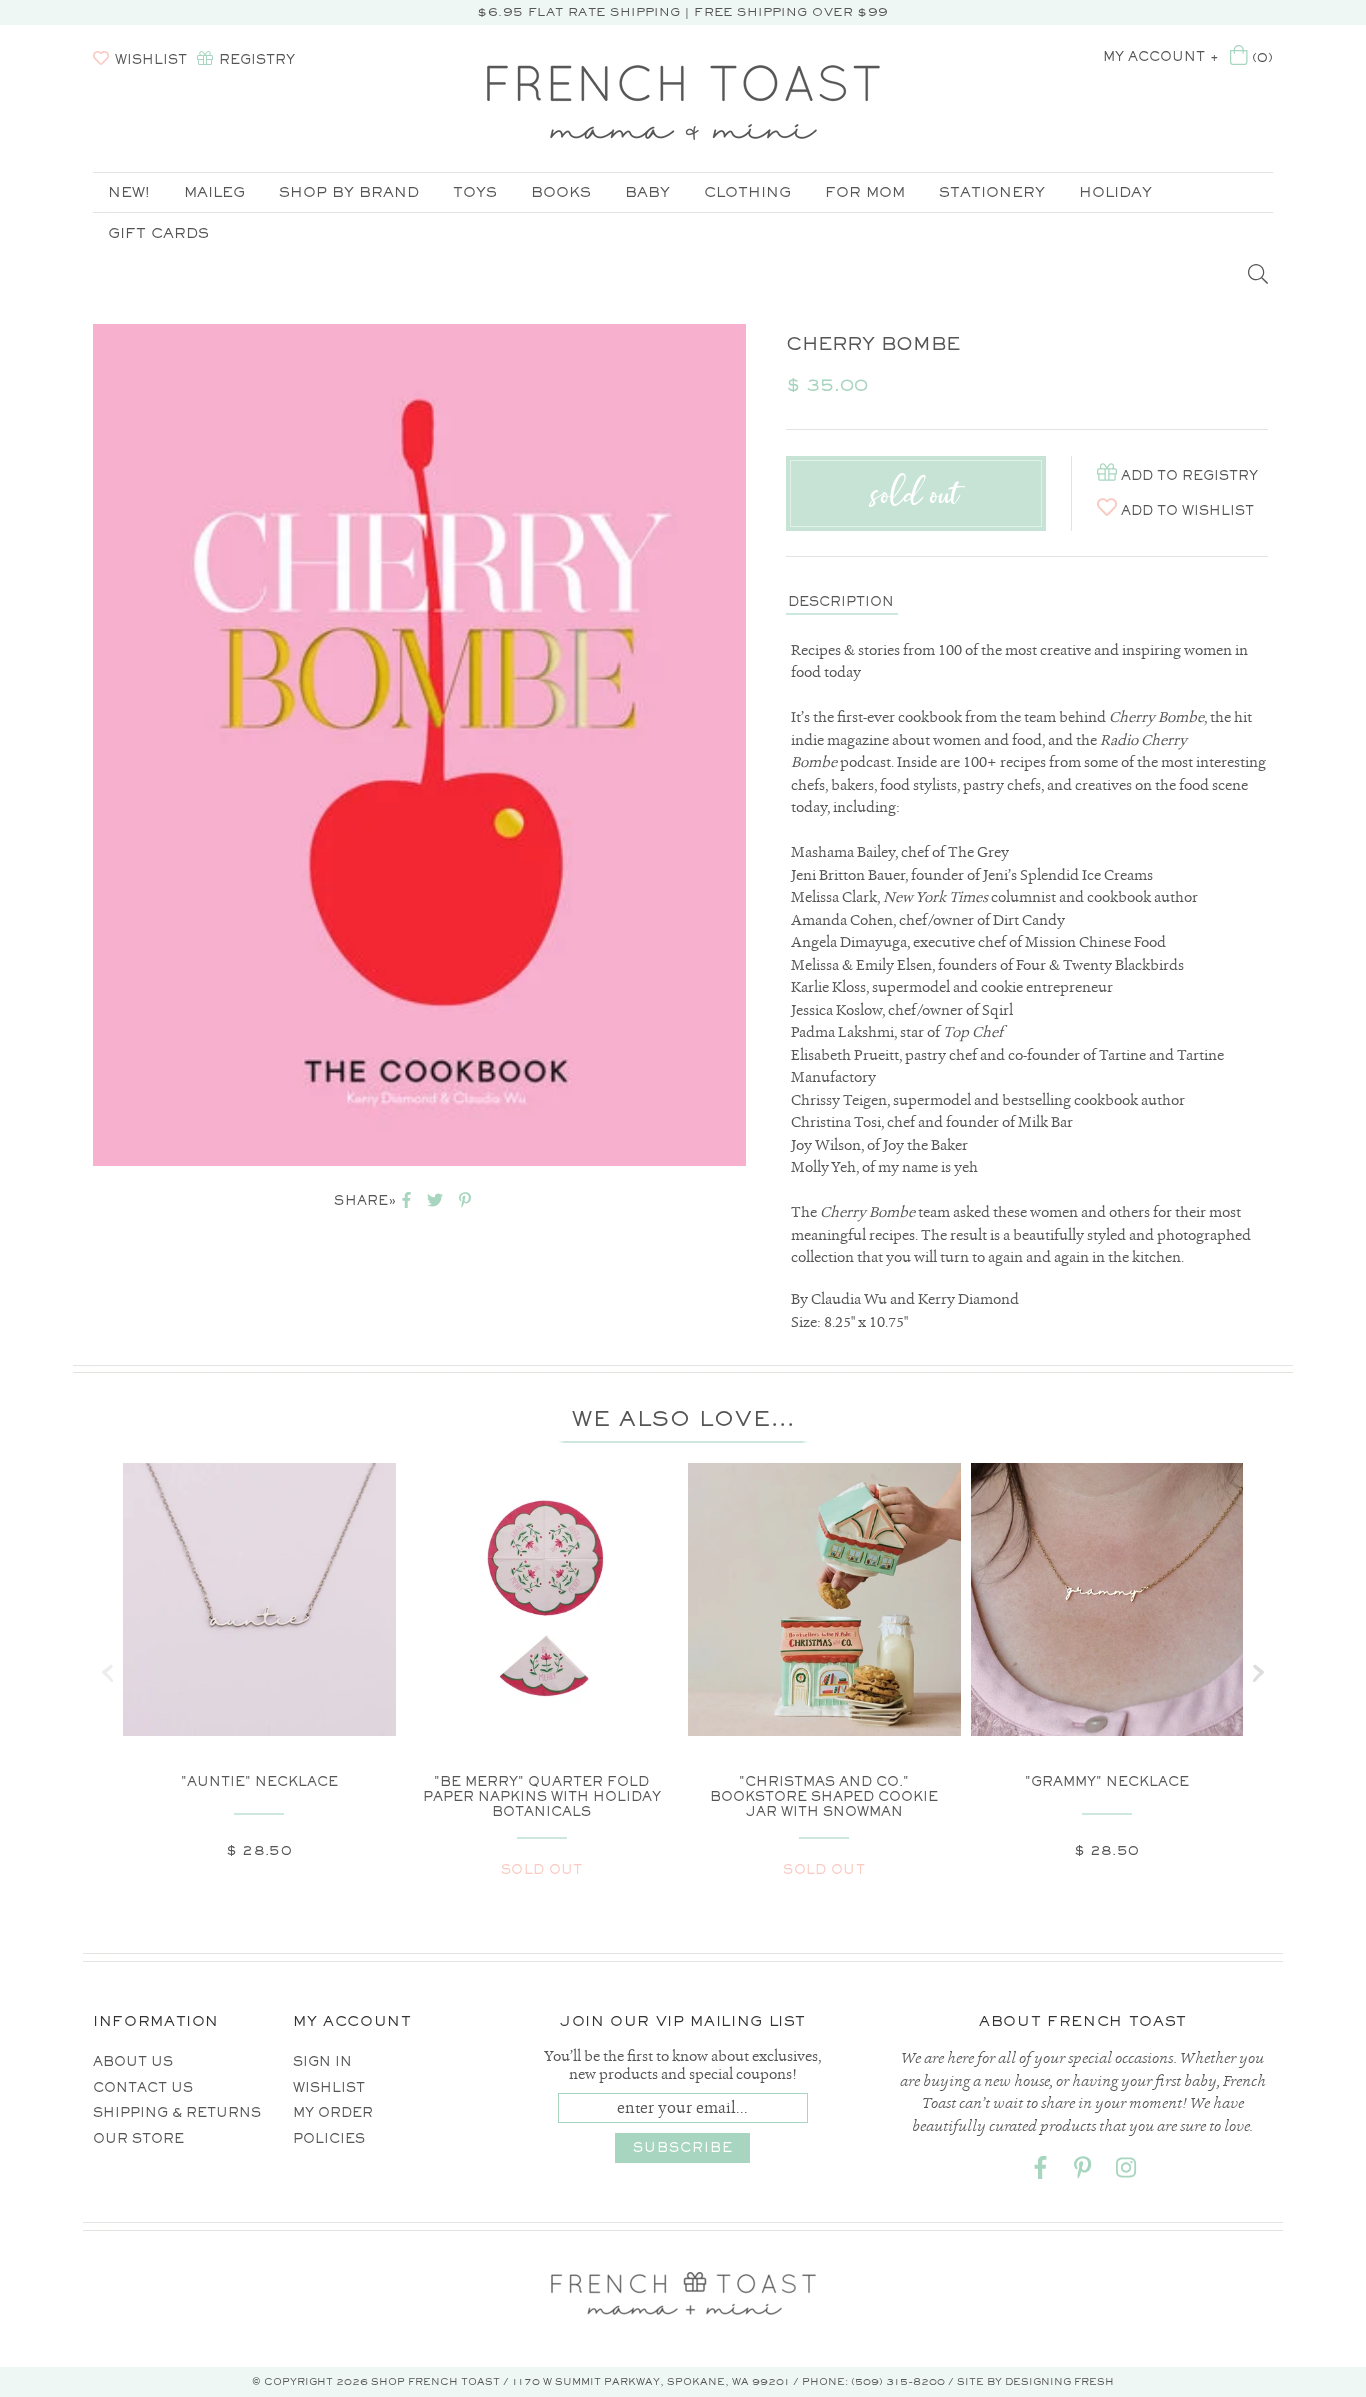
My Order (333, 2112)
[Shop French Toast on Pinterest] (1083, 2171)
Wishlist (329, 2087)
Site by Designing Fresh (1035, 2381)
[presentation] (108, 1673)
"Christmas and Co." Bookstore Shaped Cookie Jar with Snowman (824, 1796)
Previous (63, 745)
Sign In (322, 2061)
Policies (329, 2138)
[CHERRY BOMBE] (419, 745)
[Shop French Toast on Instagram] (1126, 2171)
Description (841, 601)
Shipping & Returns (177, 2112)
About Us (133, 2061)
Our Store (138, 2138)
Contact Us (143, 2087)
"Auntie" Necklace (259, 1781)
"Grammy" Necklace (1107, 1781)
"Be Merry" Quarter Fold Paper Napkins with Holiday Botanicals (542, 1796)
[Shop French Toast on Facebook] (1040, 2171)
